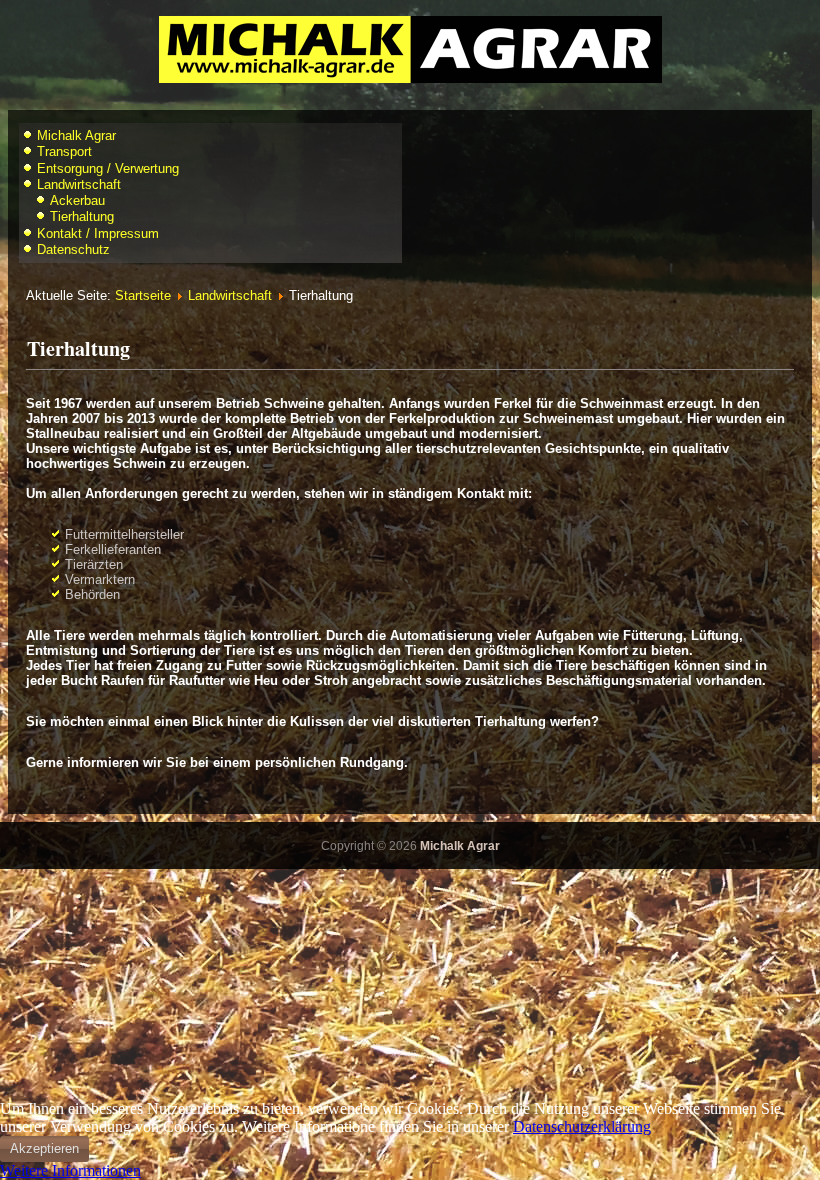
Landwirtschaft (79, 184)
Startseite (143, 295)
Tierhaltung (82, 216)
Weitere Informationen (70, 1170)
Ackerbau (77, 200)
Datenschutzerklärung (582, 1126)
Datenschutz (73, 249)
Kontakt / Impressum (98, 233)
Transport (64, 151)
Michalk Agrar (76, 135)
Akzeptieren (44, 1148)
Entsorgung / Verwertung (108, 168)
